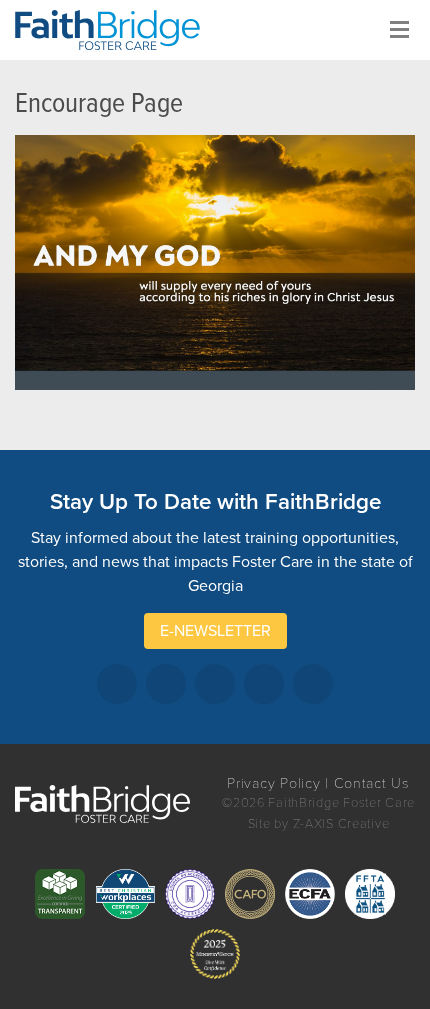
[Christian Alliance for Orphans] (250, 894)
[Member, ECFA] (310, 894)
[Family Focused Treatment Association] (370, 894)
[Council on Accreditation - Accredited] (190, 894)
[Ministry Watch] (215, 954)
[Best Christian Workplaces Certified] (125, 894)
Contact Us (372, 783)
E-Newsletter (215, 631)
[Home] (115, 30)
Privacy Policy (273, 783)
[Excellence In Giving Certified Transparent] (60, 894)
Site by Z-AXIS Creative (319, 824)
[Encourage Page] (215, 262)
